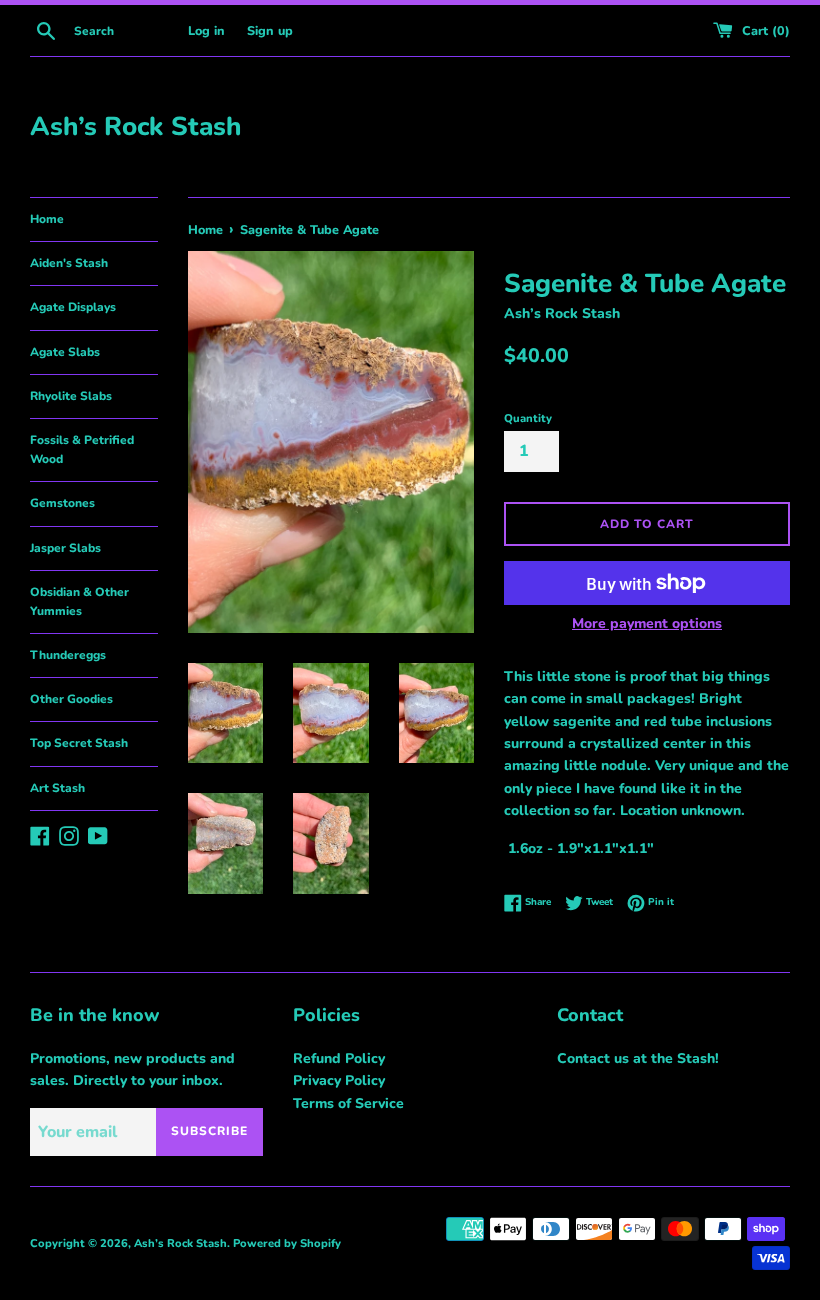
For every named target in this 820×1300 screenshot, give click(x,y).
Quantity (528, 418)
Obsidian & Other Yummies (79, 601)
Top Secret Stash (79, 743)
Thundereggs (68, 655)
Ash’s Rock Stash (135, 126)
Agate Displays (73, 307)
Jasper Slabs (65, 548)
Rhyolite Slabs (71, 396)
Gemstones (62, 503)
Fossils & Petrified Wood (82, 449)
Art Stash (57, 788)
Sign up (270, 30)
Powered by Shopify (287, 1243)
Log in (206, 30)
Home (47, 219)
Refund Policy (339, 1058)
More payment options (647, 623)
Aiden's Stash (69, 263)
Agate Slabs (65, 352)
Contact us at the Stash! (638, 1058)
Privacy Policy (339, 1080)
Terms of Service (348, 1103)
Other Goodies (71, 699)
